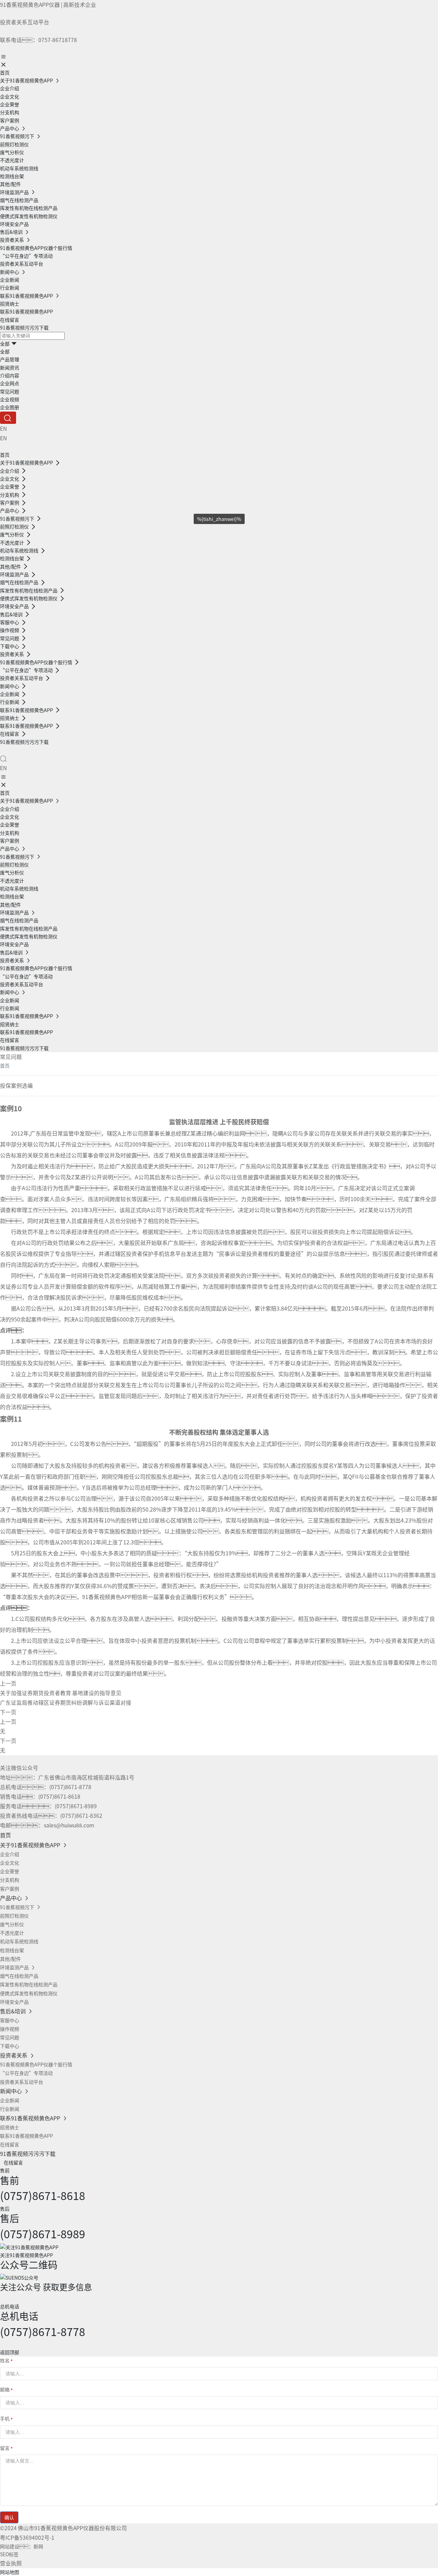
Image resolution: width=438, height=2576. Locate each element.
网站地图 (10, 2572)
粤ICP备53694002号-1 (27, 2537)
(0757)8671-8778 (70, 1787)
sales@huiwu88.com (69, 1825)
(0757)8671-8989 (76, 1806)
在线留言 (13, 2162)
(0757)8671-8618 (59, 1796)
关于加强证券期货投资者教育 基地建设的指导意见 (61, 1693)
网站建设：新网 (22, 2546)
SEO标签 (9, 2554)
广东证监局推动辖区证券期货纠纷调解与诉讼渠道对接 (66, 1702)
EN (3, 428)
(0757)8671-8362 (81, 1815)
